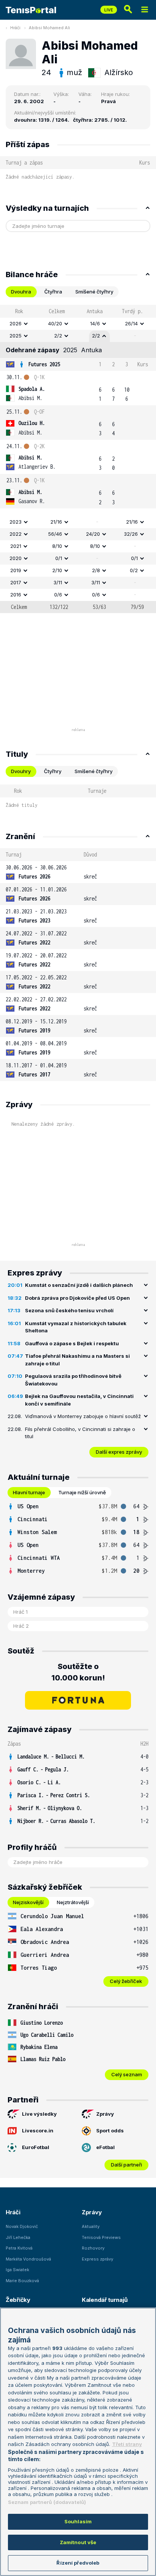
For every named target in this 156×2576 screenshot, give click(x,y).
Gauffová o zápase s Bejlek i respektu (72, 1343)
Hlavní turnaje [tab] (29, 1492)
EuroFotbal (36, 2147)
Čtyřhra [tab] (53, 292)
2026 (16, 323)
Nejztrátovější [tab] (73, 1902)
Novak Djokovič (22, 2226)
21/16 (56, 522)
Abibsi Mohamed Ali (49, 28)
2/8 (96, 570)
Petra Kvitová (19, 2248)
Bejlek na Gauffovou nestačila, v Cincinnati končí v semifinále (79, 1400)
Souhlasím (78, 2521)
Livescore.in (38, 2130)
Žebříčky (18, 2300)
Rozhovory (93, 2248)
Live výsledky (39, 2114)
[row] (78, 324)
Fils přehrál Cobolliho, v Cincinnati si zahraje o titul (80, 1433)
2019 (16, 570)
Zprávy (105, 2114)
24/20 (93, 534)
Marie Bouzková (22, 2281)
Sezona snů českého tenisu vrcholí (69, 1310)
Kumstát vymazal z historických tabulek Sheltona (76, 1327)
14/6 (95, 323)
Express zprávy (97, 2259)
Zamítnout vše (78, 2542)
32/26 (131, 534)
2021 (16, 546)
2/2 (58, 336)
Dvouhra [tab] (21, 292)
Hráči (15, 28)
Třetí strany (127, 2444)
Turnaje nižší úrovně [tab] (82, 1492)
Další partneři (126, 2165)
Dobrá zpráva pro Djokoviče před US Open (77, 1298)
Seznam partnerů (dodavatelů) (47, 2502)
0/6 (58, 595)
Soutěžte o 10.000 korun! (78, 1672)
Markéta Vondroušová (28, 2259)
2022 (16, 534)
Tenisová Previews (101, 2237)
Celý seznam (127, 2074)
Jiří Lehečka (18, 2237)
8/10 (57, 546)
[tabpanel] (78, 459)
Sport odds (110, 2130)
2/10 (57, 570)
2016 (16, 595)
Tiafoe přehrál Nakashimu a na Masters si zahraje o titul (77, 1360)
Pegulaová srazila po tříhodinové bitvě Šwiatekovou (73, 1380)
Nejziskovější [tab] (28, 1902)
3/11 (58, 582)
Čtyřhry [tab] (53, 771)
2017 (16, 582)
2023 (16, 522)
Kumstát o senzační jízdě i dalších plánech (79, 1285)
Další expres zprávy (119, 1452)
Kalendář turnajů (105, 2300)
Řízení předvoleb (78, 2563)
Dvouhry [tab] (21, 771)
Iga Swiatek (17, 2270)
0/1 (59, 558)
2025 (16, 336)
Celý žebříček (126, 1981)
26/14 (131, 323)
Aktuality (91, 2226)
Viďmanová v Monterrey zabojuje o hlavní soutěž (83, 1416)
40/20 (55, 323)
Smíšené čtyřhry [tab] (94, 292)
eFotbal (105, 2147)
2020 (16, 558)
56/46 (55, 534)
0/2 (134, 570)
